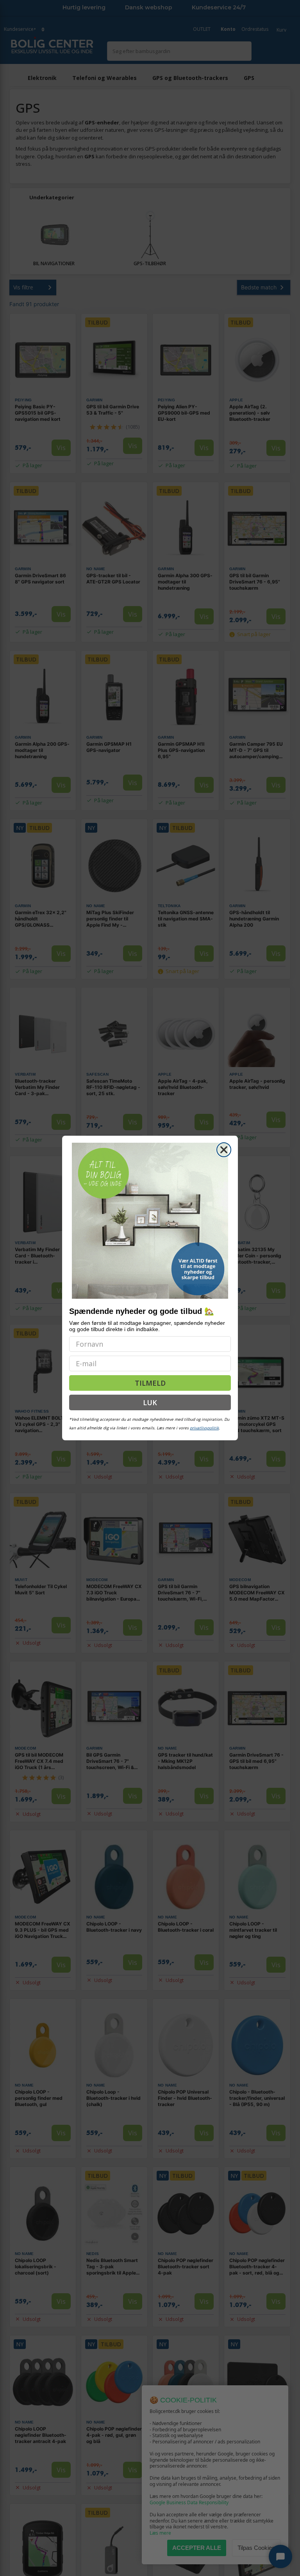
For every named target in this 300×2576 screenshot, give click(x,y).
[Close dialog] (224, 1150)
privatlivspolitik (204, 1428)
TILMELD (150, 1383)
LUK (150, 1402)
